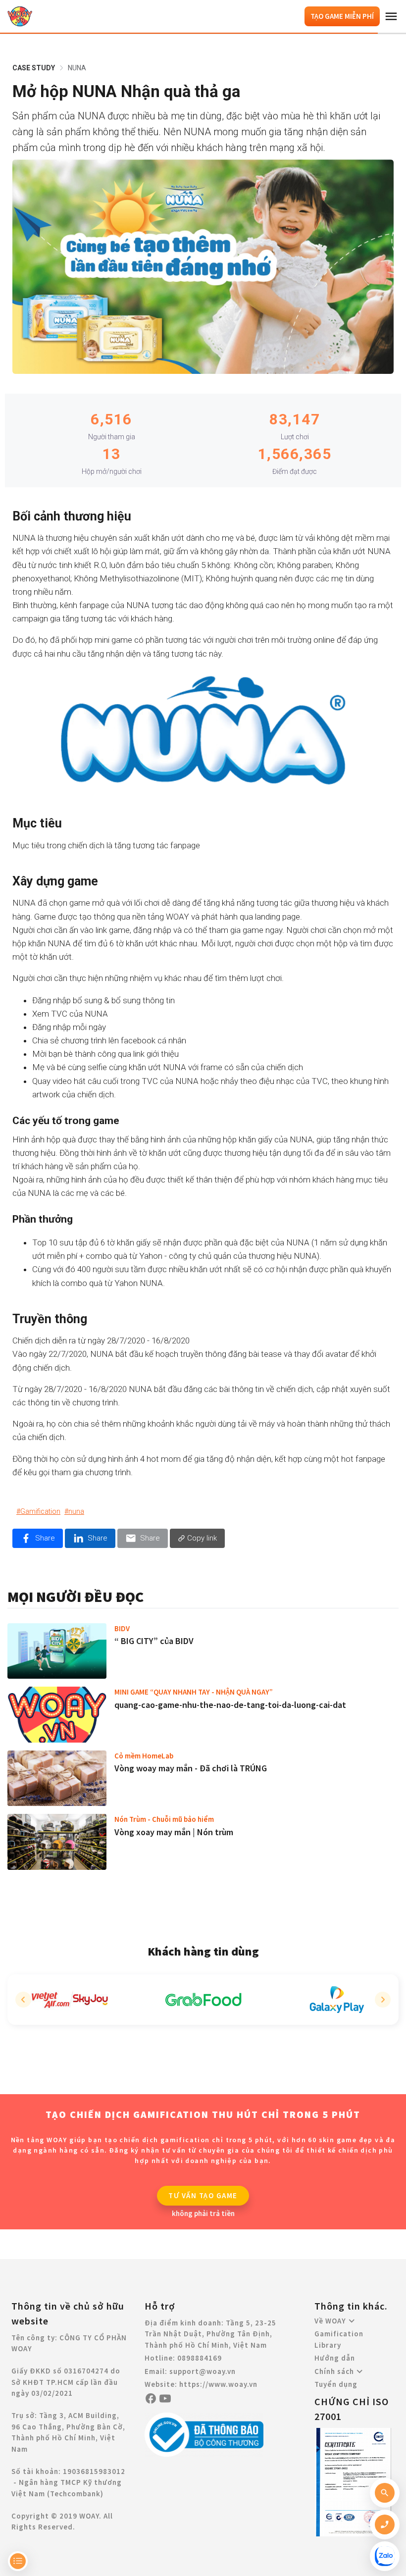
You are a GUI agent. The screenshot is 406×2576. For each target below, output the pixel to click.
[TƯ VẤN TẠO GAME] (205, 2195)
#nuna (74, 1511)
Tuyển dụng (336, 2384)
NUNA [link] (77, 68)
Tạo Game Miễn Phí (342, 16)
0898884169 (200, 2358)
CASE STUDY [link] (34, 68)
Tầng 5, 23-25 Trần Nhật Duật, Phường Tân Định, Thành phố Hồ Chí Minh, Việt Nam (210, 2334)
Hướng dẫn (335, 2358)
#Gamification (38, 1511)
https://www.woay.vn (218, 2384)
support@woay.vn (203, 2371)
